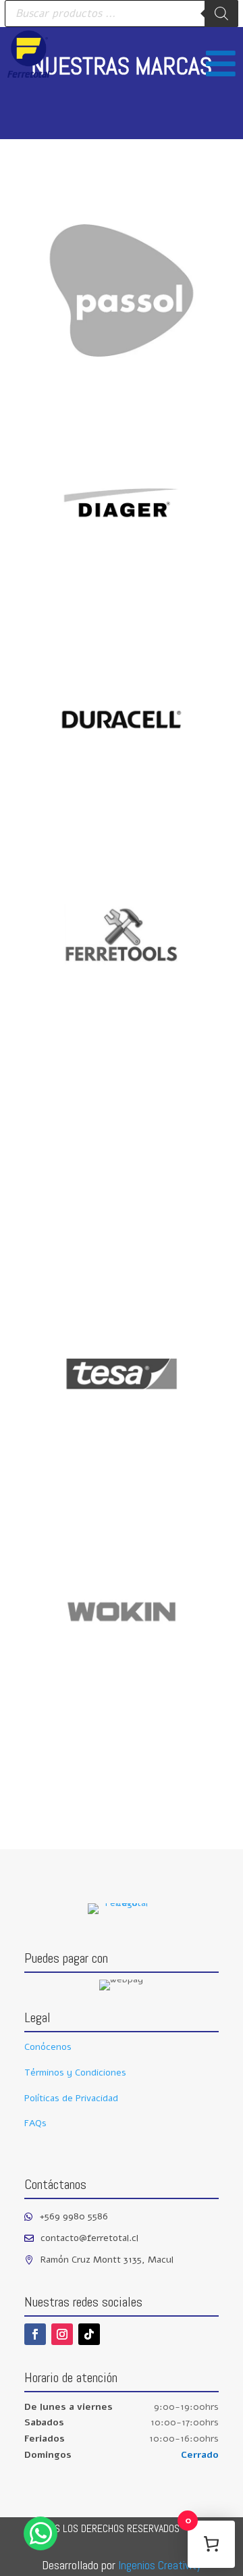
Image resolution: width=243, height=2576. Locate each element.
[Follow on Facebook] (35, 2334)
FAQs (35, 2123)
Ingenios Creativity (160, 2565)
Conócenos (48, 2047)
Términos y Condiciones (75, 2072)
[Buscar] (221, 14)
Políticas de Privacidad (71, 2098)
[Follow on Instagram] (62, 2334)
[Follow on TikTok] (89, 2334)
